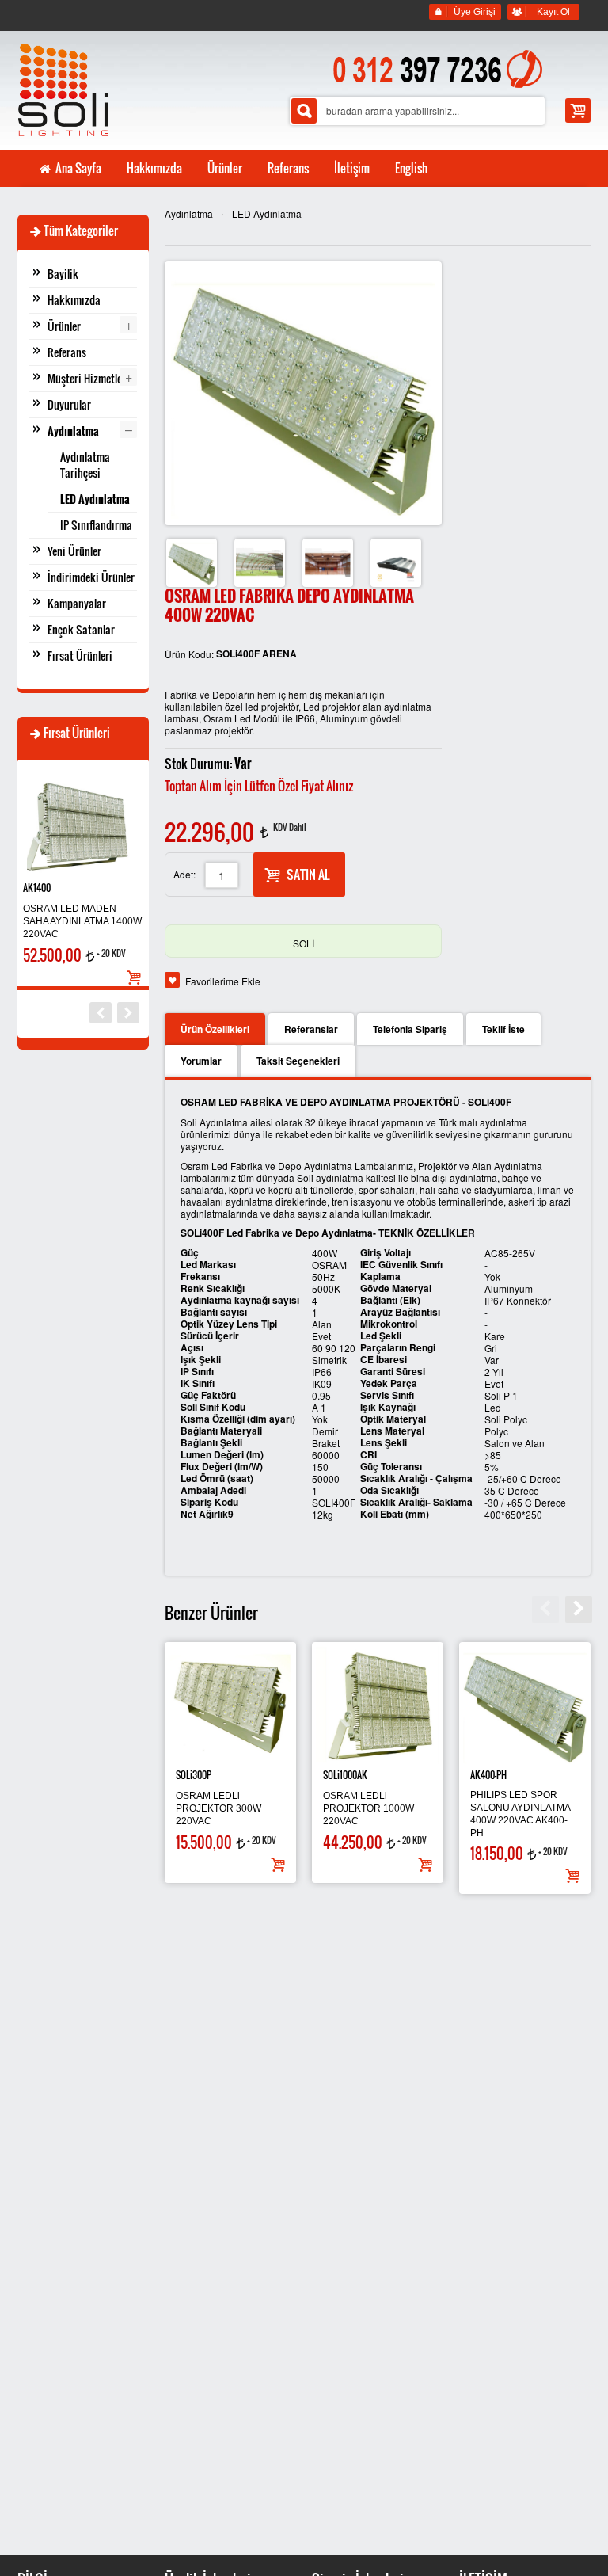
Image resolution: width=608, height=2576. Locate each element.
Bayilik (63, 274)
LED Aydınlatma (267, 213)
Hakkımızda (74, 300)
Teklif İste (503, 1029)
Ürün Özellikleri (215, 1029)
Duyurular (69, 404)
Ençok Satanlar (81, 629)
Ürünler (64, 326)
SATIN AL (308, 875)
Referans (67, 352)
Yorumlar (201, 1061)
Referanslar (311, 1029)
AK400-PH (488, 1775)
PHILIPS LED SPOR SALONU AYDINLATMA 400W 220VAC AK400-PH (520, 1814)
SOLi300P (194, 1775)
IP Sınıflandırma (96, 525)
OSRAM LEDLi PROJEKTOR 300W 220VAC (218, 1808)
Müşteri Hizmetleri (88, 378)
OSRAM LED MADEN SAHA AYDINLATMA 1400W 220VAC (82, 921)
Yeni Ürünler (74, 551)
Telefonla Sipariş (410, 1029)
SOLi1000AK (345, 1775)
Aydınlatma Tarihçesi (85, 465)
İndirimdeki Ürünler (91, 577)
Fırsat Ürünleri (80, 655)
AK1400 (37, 888)
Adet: (184, 874)
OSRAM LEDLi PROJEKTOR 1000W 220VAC (369, 1808)
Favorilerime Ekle (223, 981)
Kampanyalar (77, 603)
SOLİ (304, 943)
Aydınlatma (189, 213)
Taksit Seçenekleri (298, 1061)
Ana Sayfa (77, 168)
